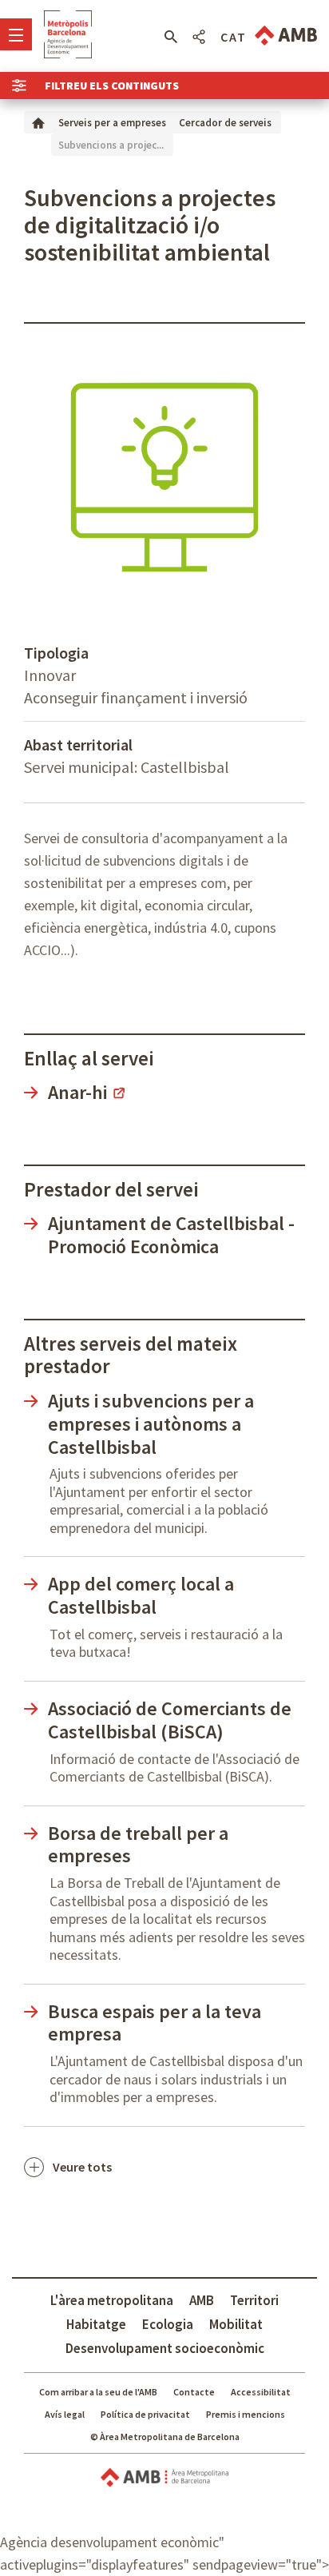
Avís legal (65, 2414)
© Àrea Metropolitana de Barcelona (165, 2437)
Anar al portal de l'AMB (286, 36)
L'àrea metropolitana (112, 2300)
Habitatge (96, 2324)
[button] (170, 37)
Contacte (194, 2392)
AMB (202, 2300)
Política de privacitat (145, 2414)
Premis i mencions (246, 2414)
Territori (254, 2300)
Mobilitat (236, 2324)
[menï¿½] (16, 34)
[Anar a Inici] (38, 122)
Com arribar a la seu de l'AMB (98, 2392)
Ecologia (168, 2324)
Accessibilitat (261, 2392)
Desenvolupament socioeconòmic (165, 2348)
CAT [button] (234, 37)
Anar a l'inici (68, 34)
